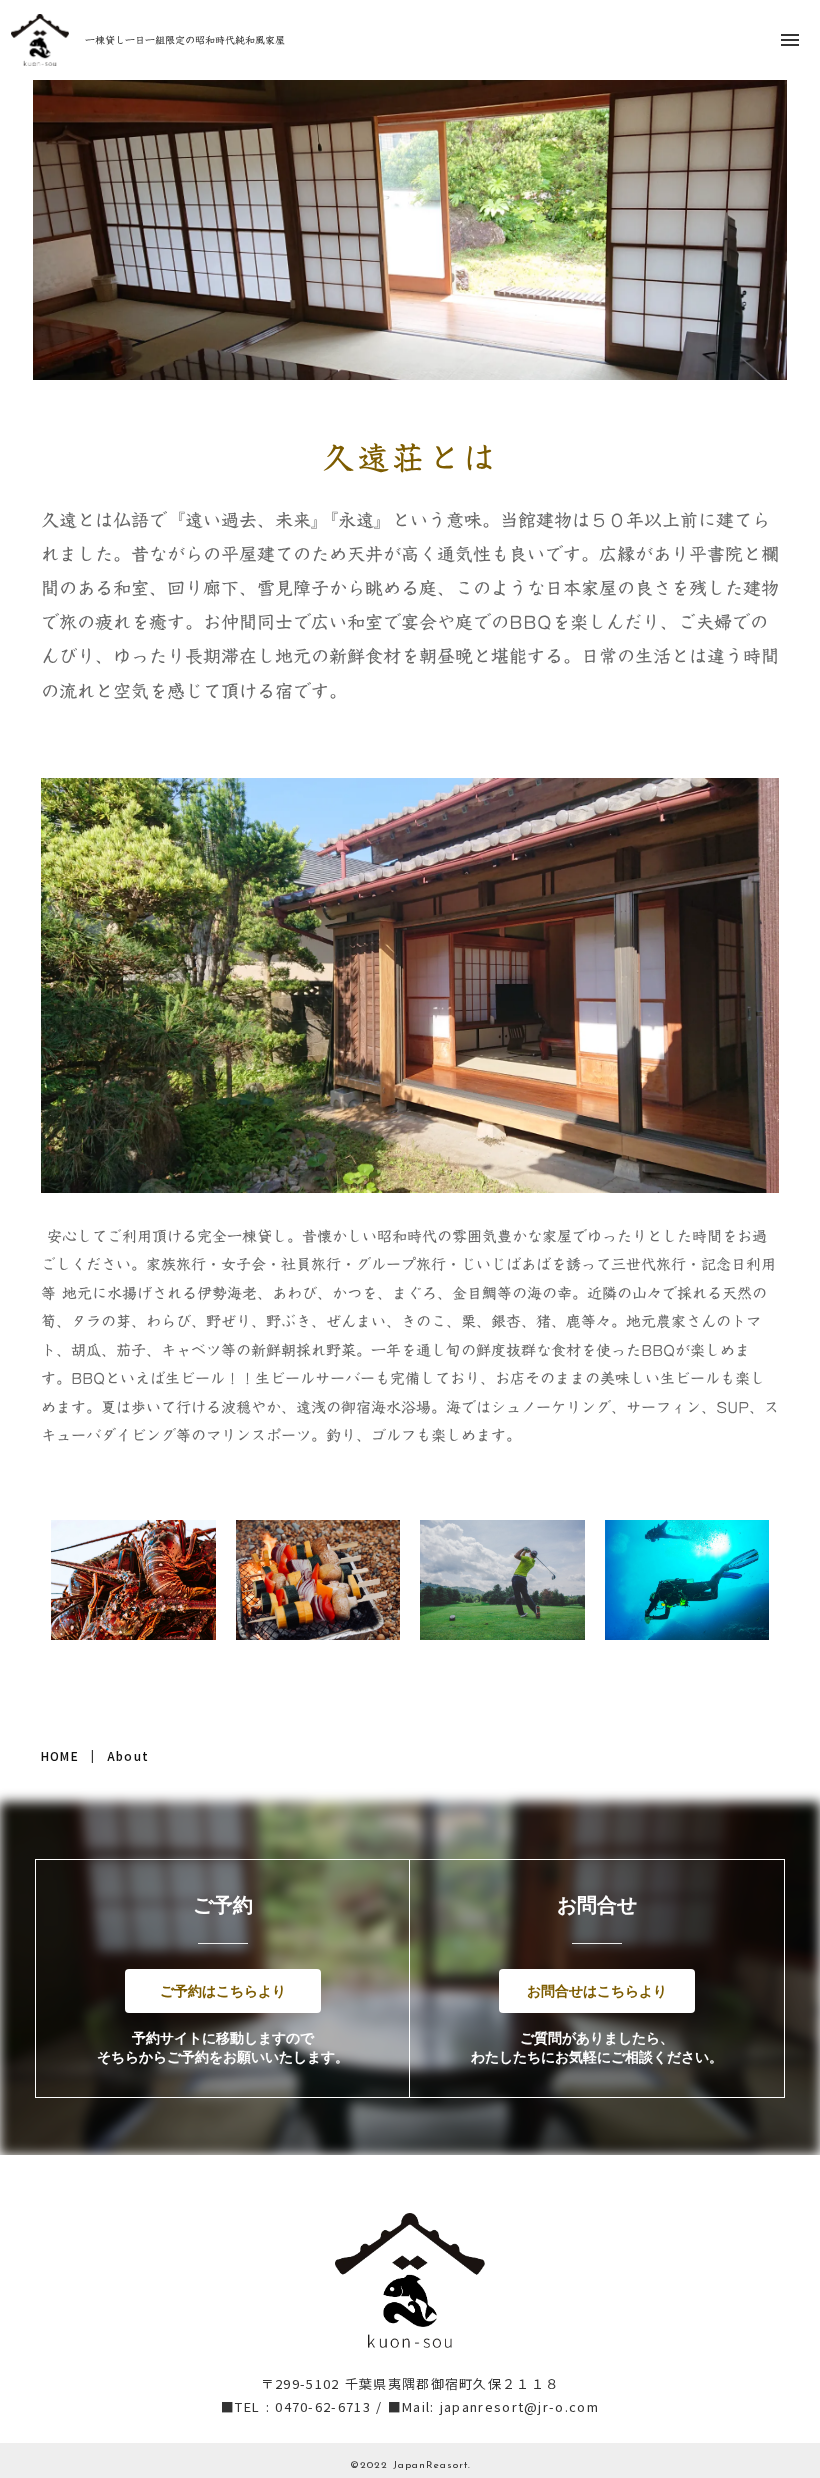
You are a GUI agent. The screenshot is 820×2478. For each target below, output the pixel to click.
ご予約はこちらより (223, 1990)
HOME (60, 1756)
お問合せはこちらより (597, 1990)
